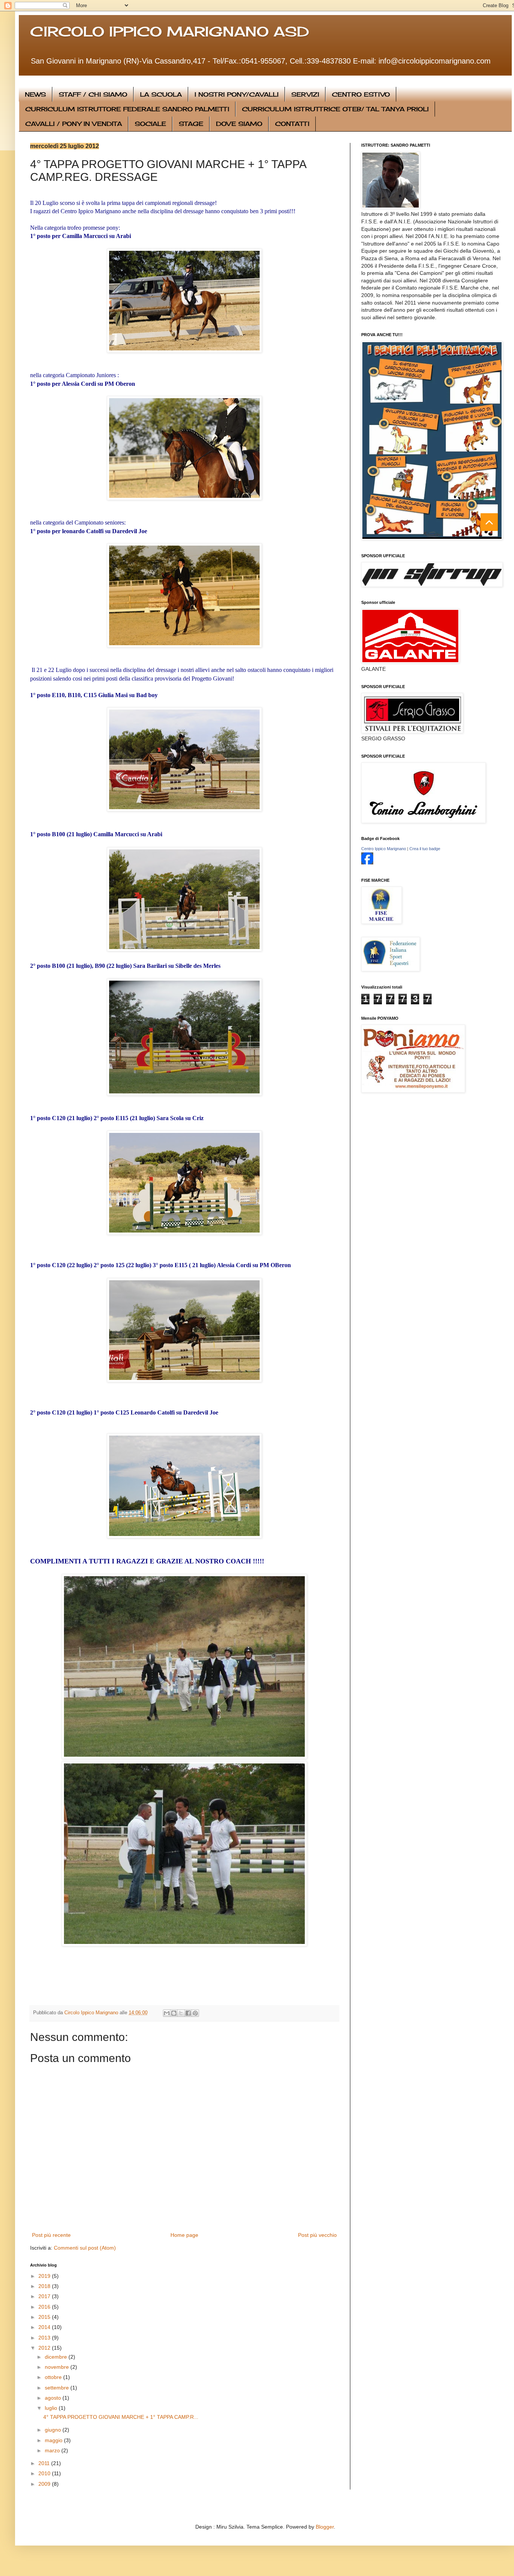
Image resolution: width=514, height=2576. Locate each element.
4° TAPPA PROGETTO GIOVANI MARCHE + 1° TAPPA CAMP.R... (121, 2417)
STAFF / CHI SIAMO (93, 94)
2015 (45, 2317)
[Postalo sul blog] (174, 2013)
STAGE (191, 124)
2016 (45, 2307)
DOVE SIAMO (239, 124)
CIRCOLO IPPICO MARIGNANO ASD (170, 32)
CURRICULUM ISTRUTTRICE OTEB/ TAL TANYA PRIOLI (335, 109)
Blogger (325, 2527)
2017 (45, 2296)
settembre (58, 2388)
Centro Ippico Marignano (384, 849)
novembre (58, 2367)
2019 (45, 2276)
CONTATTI (292, 124)
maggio (54, 2440)
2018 (45, 2286)
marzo (53, 2450)
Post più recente (51, 2235)
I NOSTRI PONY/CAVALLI (236, 94)
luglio (52, 2408)
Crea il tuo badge (425, 849)
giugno (54, 2430)
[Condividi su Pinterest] (195, 2013)
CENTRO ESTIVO (361, 94)
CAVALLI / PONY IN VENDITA (74, 124)
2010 (45, 2473)
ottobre (54, 2377)
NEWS (35, 94)
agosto (54, 2398)
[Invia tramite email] (167, 2013)
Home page (184, 2235)
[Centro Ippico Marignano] (367, 863)
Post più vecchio (317, 2235)
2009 (45, 2484)
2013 (45, 2338)
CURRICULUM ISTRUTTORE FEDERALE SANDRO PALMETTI (127, 109)
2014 (45, 2327)
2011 (45, 2463)
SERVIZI (305, 94)
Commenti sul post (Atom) (85, 2248)
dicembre (57, 2357)
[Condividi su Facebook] (188, 2013)
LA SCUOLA (161, 94)
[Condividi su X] (181, 2013)
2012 (45, 2348)
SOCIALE (150, 124)
